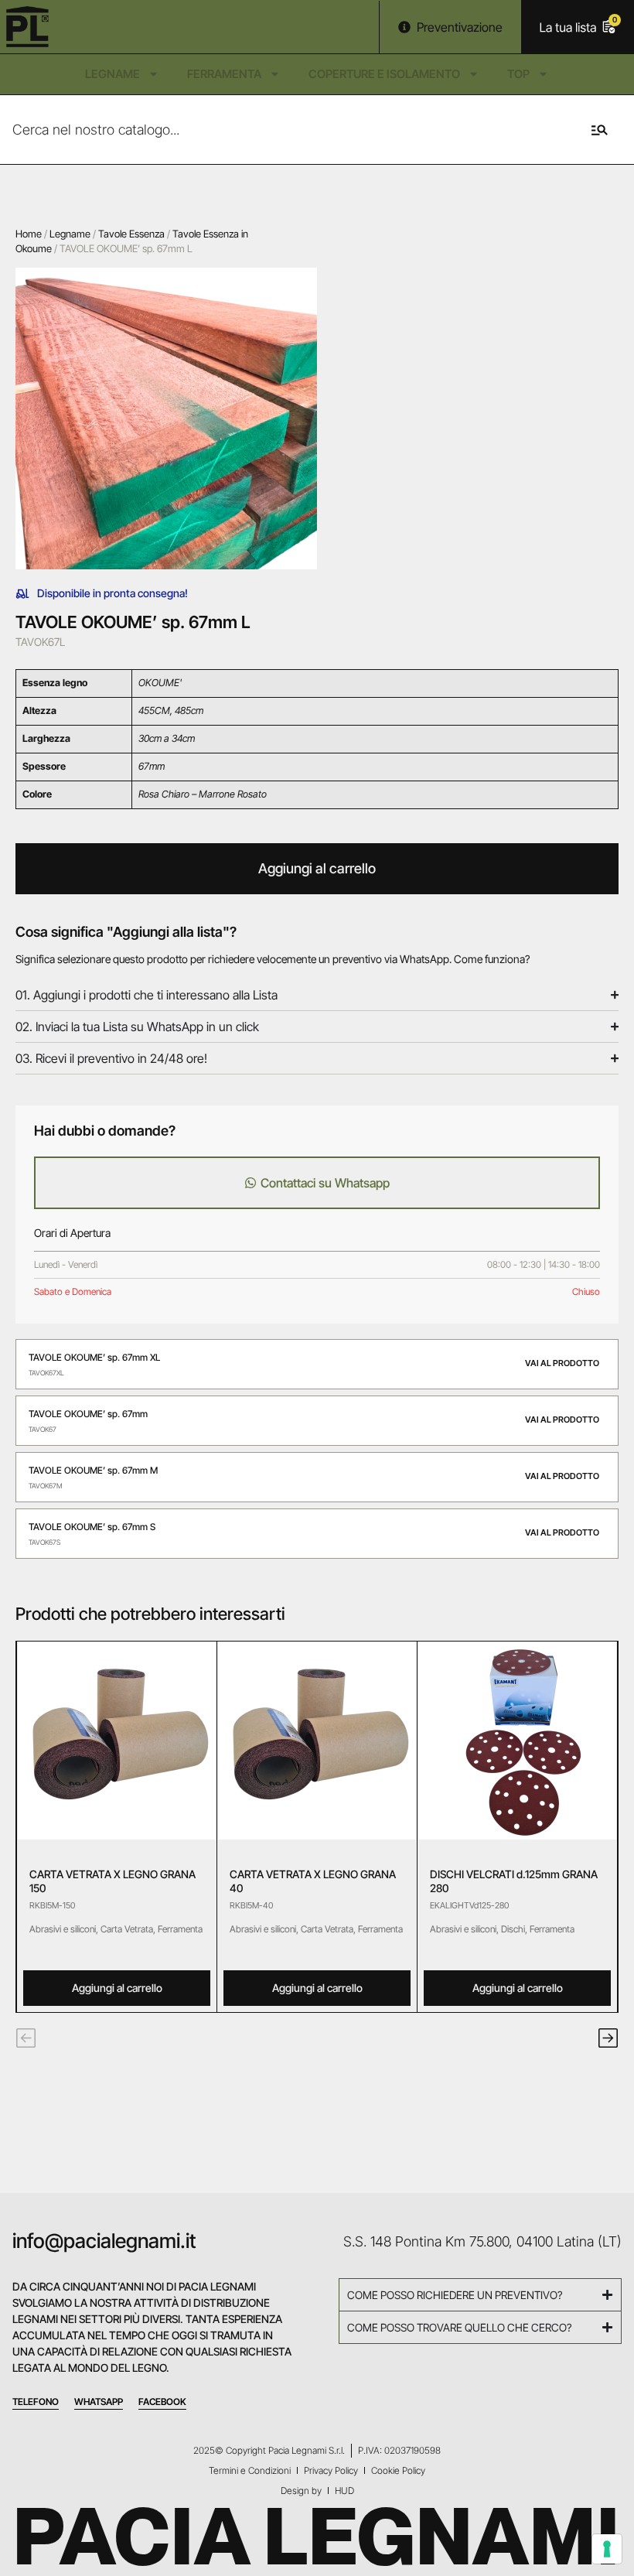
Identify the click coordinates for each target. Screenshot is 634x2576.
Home (29, 234)
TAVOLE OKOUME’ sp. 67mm (88, 1414)
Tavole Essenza (131, 234)
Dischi (513, 1929)
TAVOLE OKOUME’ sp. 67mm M (93, 1470)
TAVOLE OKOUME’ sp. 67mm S (92, 1527)
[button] (26, 2038)
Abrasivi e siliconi (63, 1929)
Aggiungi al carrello (317, 868)
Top (518, 74)
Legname (112, 74)
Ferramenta (224, 74)
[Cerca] (597, 130)
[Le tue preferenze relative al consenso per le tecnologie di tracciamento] (607, 2549)
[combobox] (280, 130)
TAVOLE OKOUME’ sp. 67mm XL (94, 1357)
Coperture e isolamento (384, 74)
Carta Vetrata (127, 1929)
